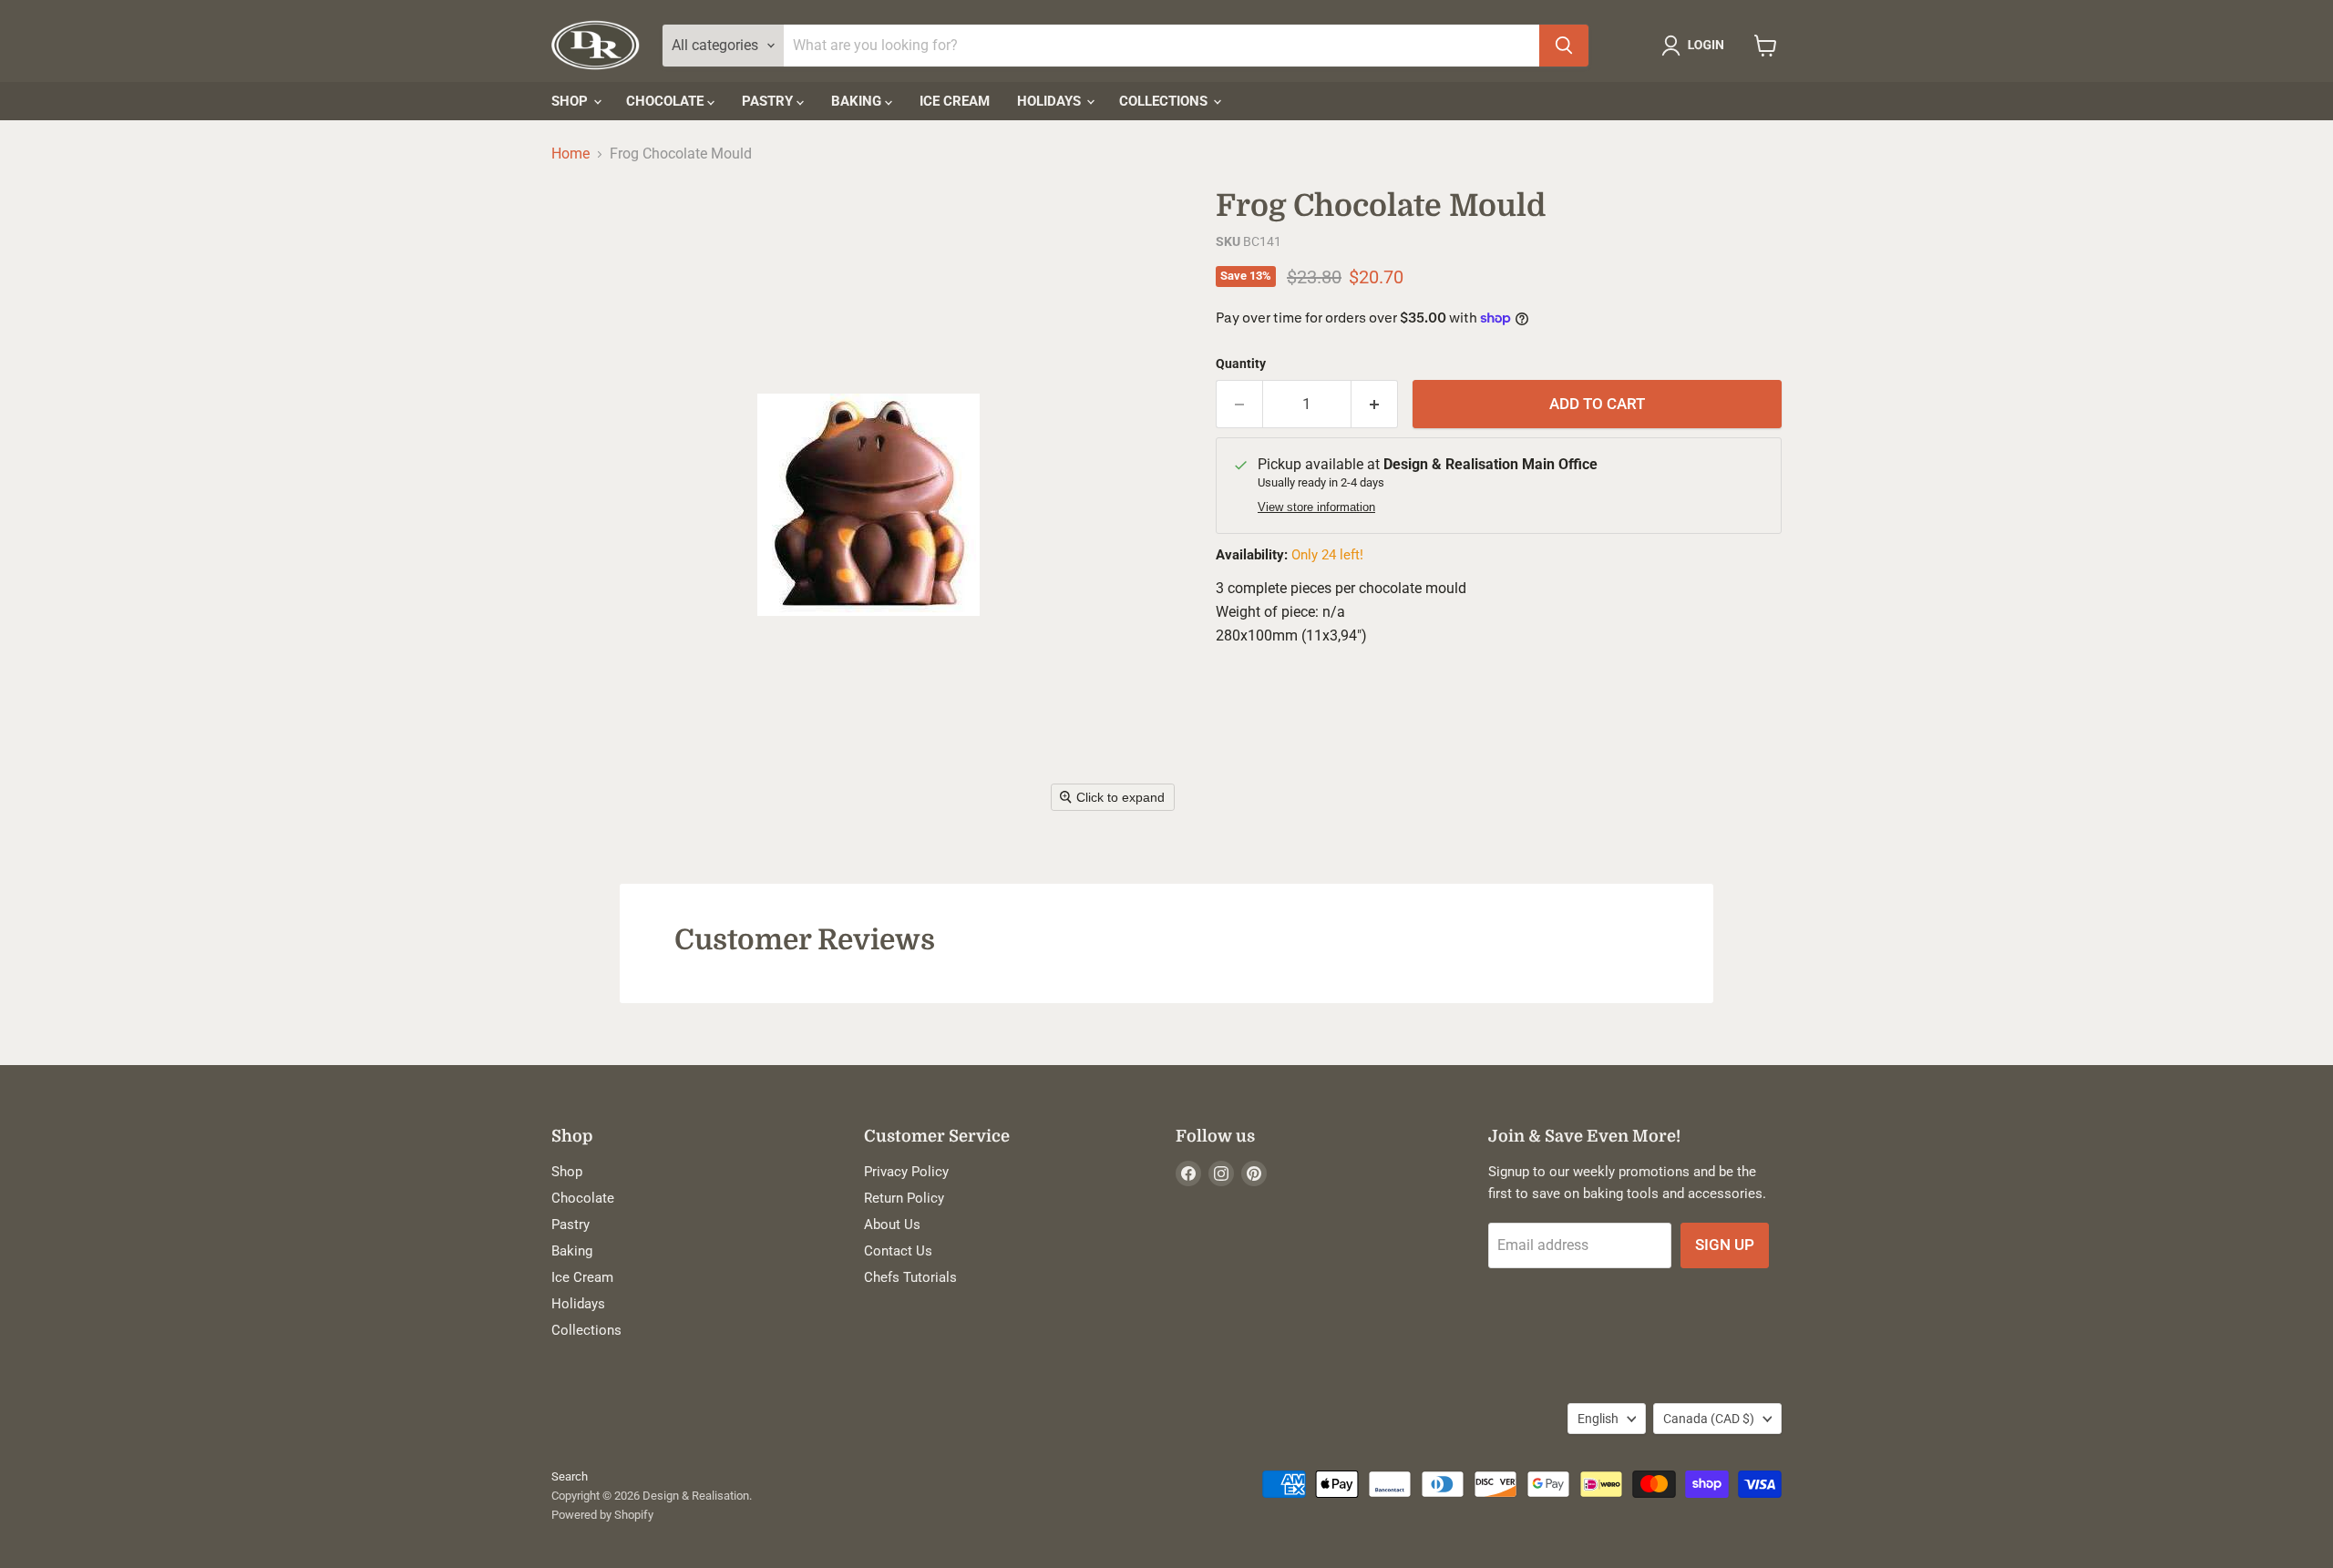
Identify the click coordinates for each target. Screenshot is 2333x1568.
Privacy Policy (906, 1172)
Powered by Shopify (602, 1515)
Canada (1709, 1419)
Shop (571, 101)
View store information (1316, 507)
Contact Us (898, 1251)
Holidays (1051, 101)
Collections (1165, 101)
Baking (858, 101)
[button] (1696, 46)
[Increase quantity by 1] (1375, 405)
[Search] (1564, 46)
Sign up (1725, 1245)
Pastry (769, 101)
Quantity (1241, 364)
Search (570, 1476)
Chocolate (667, 101)
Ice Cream (955, 101)
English (1598, 1419)
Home (570, 154)
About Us (892, 1225)
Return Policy (904, 1198)
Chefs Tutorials (910, 1277)
